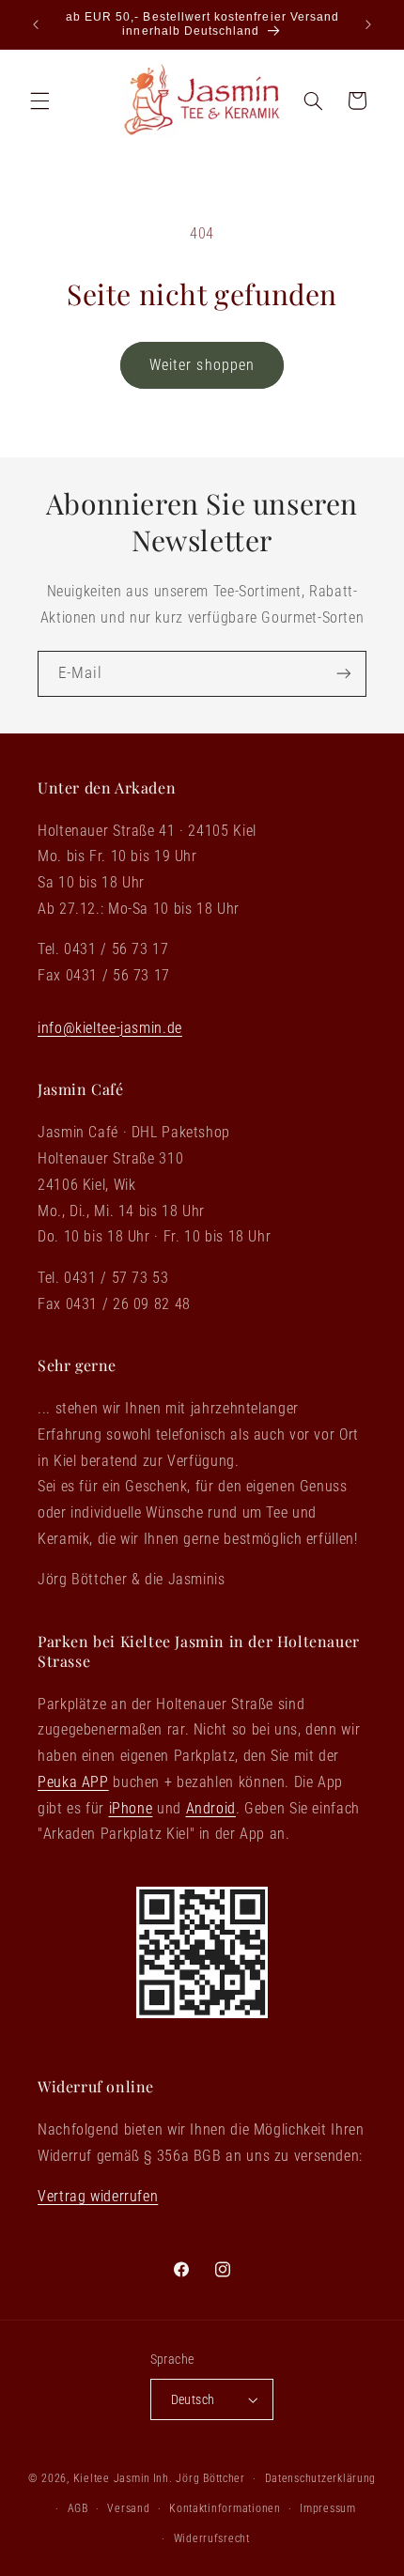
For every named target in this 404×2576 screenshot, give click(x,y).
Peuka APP (73, 1782)
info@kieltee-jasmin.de (110, 1028)
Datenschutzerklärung (321, 2478)
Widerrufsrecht (212, 2538)
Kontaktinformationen (225, 2508)
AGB (78, 2508)
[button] (39, 100)
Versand (128, 2508)
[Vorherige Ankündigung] (36, 24)
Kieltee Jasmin (112, 2478)
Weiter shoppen (202, 365)
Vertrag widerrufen (98, 2196)
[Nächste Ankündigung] (368, 24)
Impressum (328, 2508)
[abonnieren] (344, 674)
